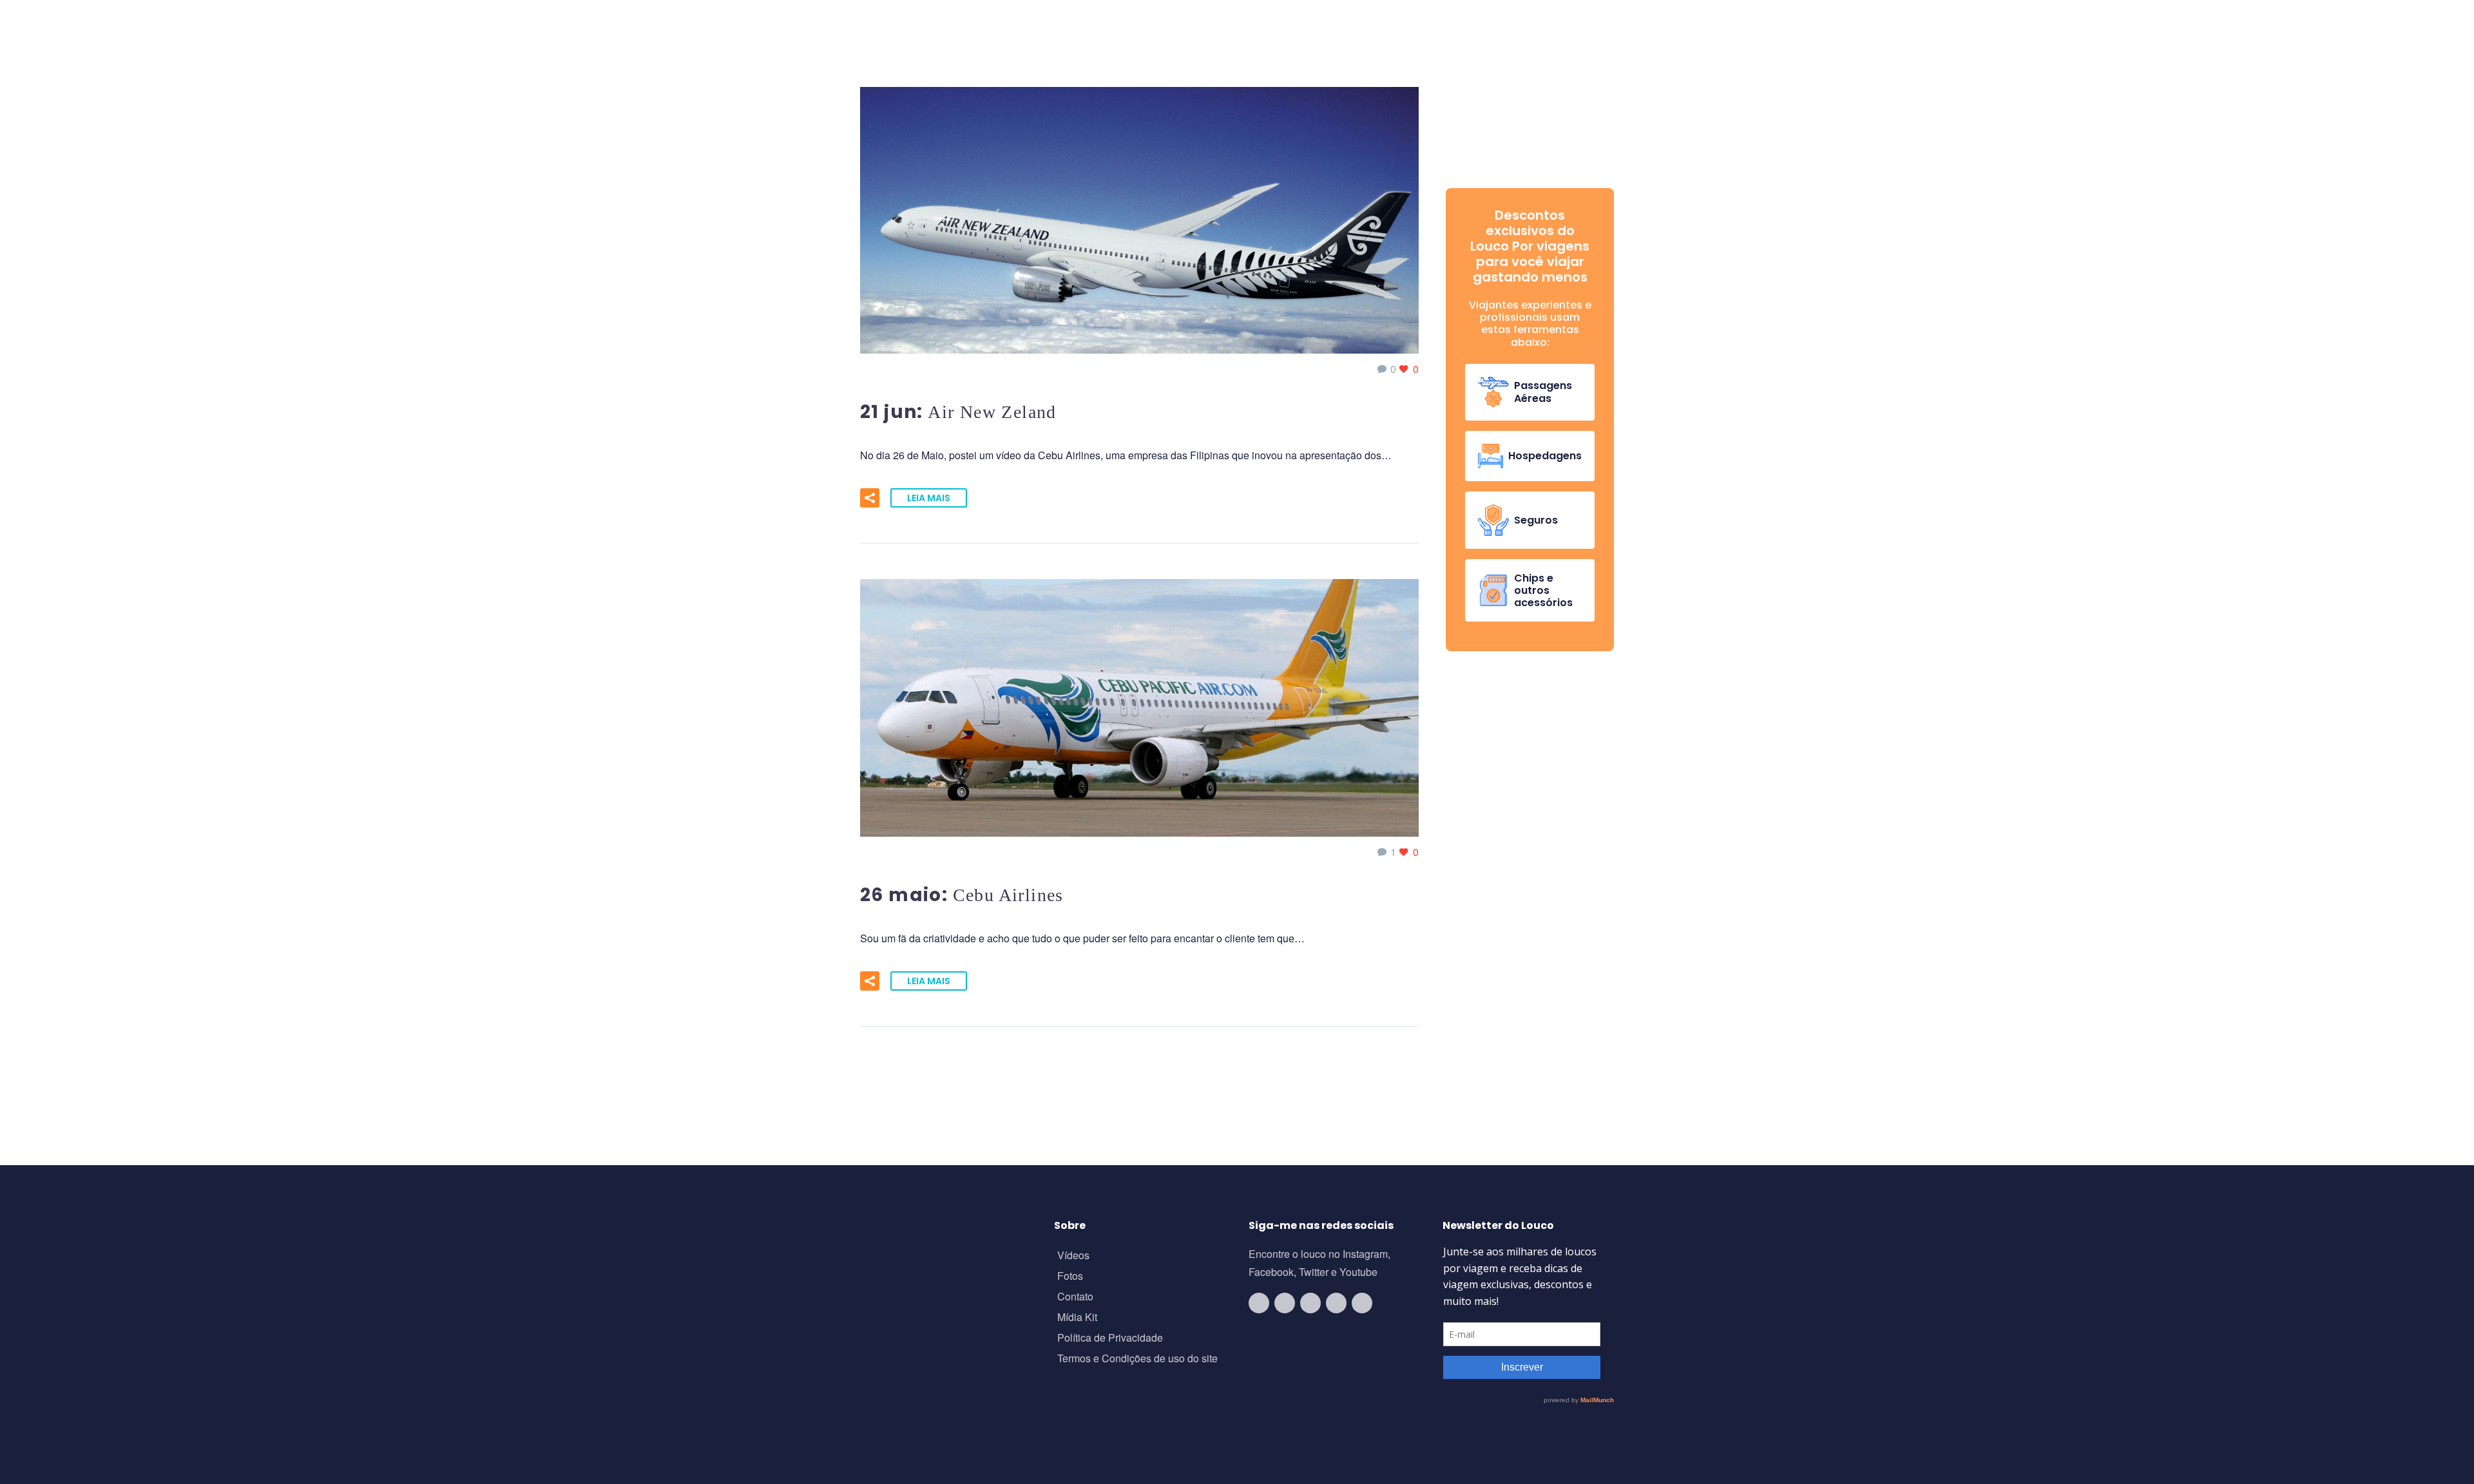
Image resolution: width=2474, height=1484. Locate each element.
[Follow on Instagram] (1285, 1303)
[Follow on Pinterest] (1362, 1303)
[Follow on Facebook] (1310, 1303)
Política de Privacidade (1110, 1339)
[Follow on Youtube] (1259, 1303)
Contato (1075, 1298)
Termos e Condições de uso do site (1137, 1359)
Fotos (1070, 1277)
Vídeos (1073, 1256)
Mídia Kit (1077, 1318)
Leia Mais (929, 498)
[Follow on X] (1336, 1303)
